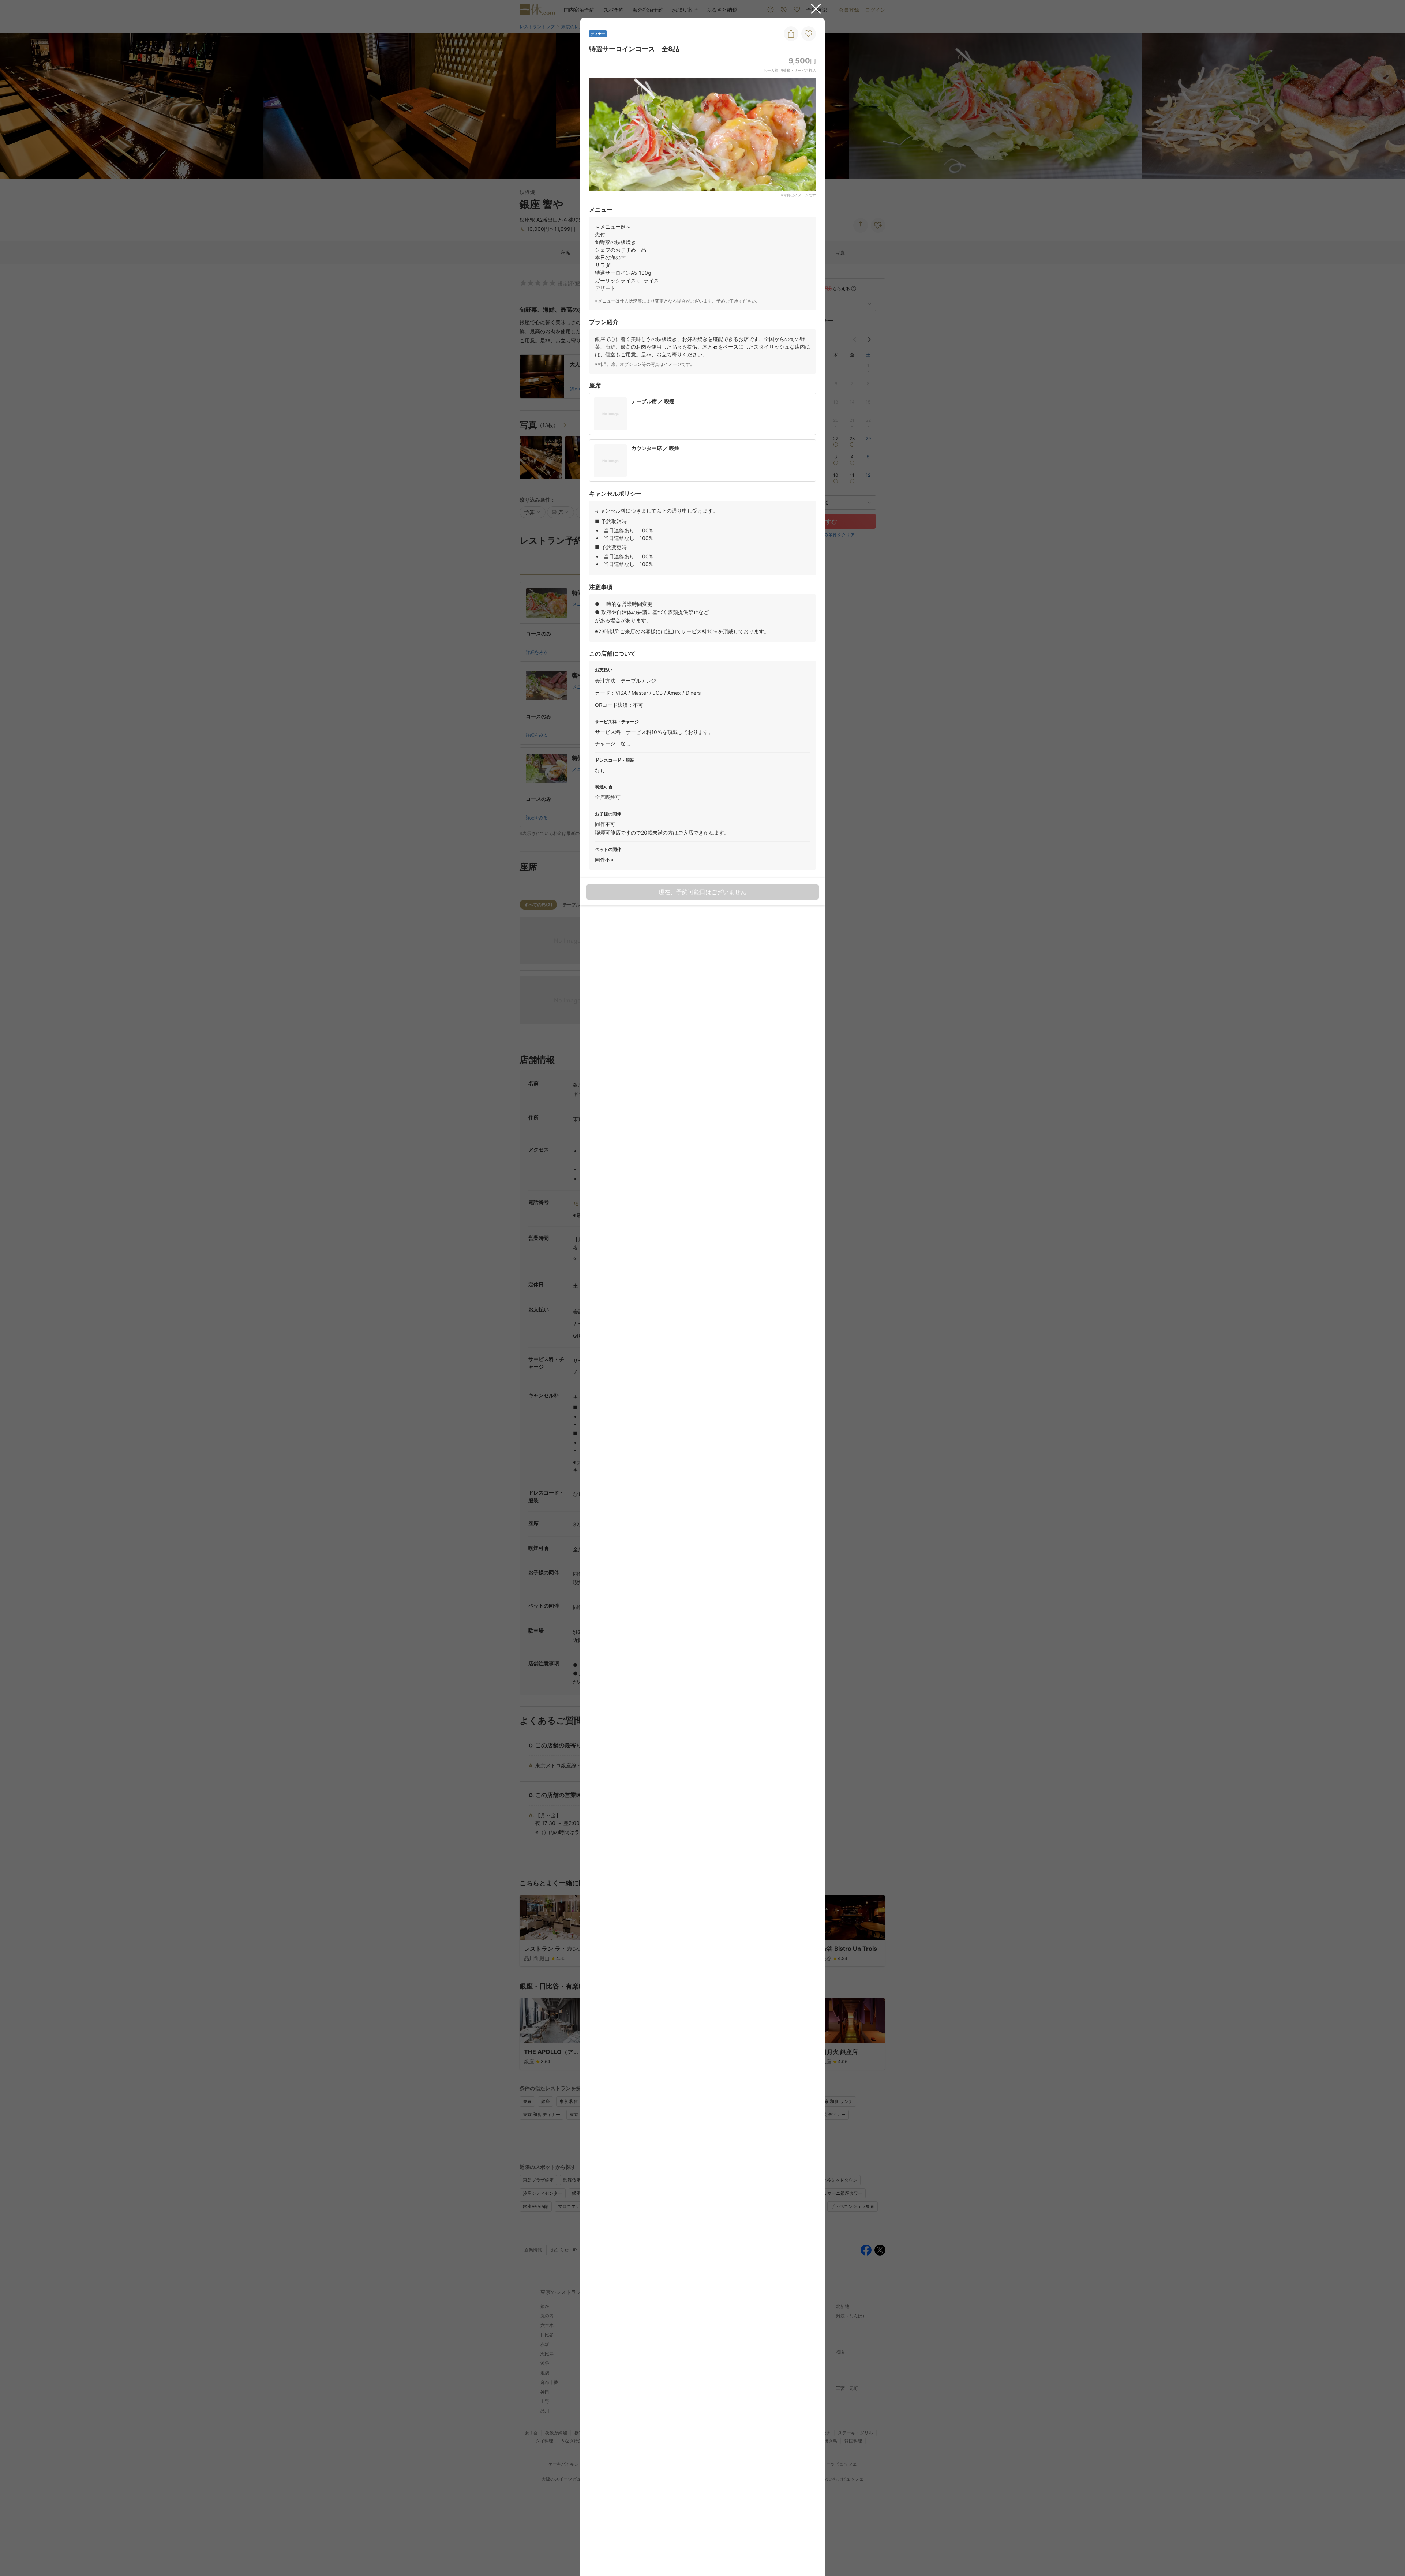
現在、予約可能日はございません (702, 892)
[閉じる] (816, 9)
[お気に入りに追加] (809, 34)
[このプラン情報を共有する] (791, 34)
